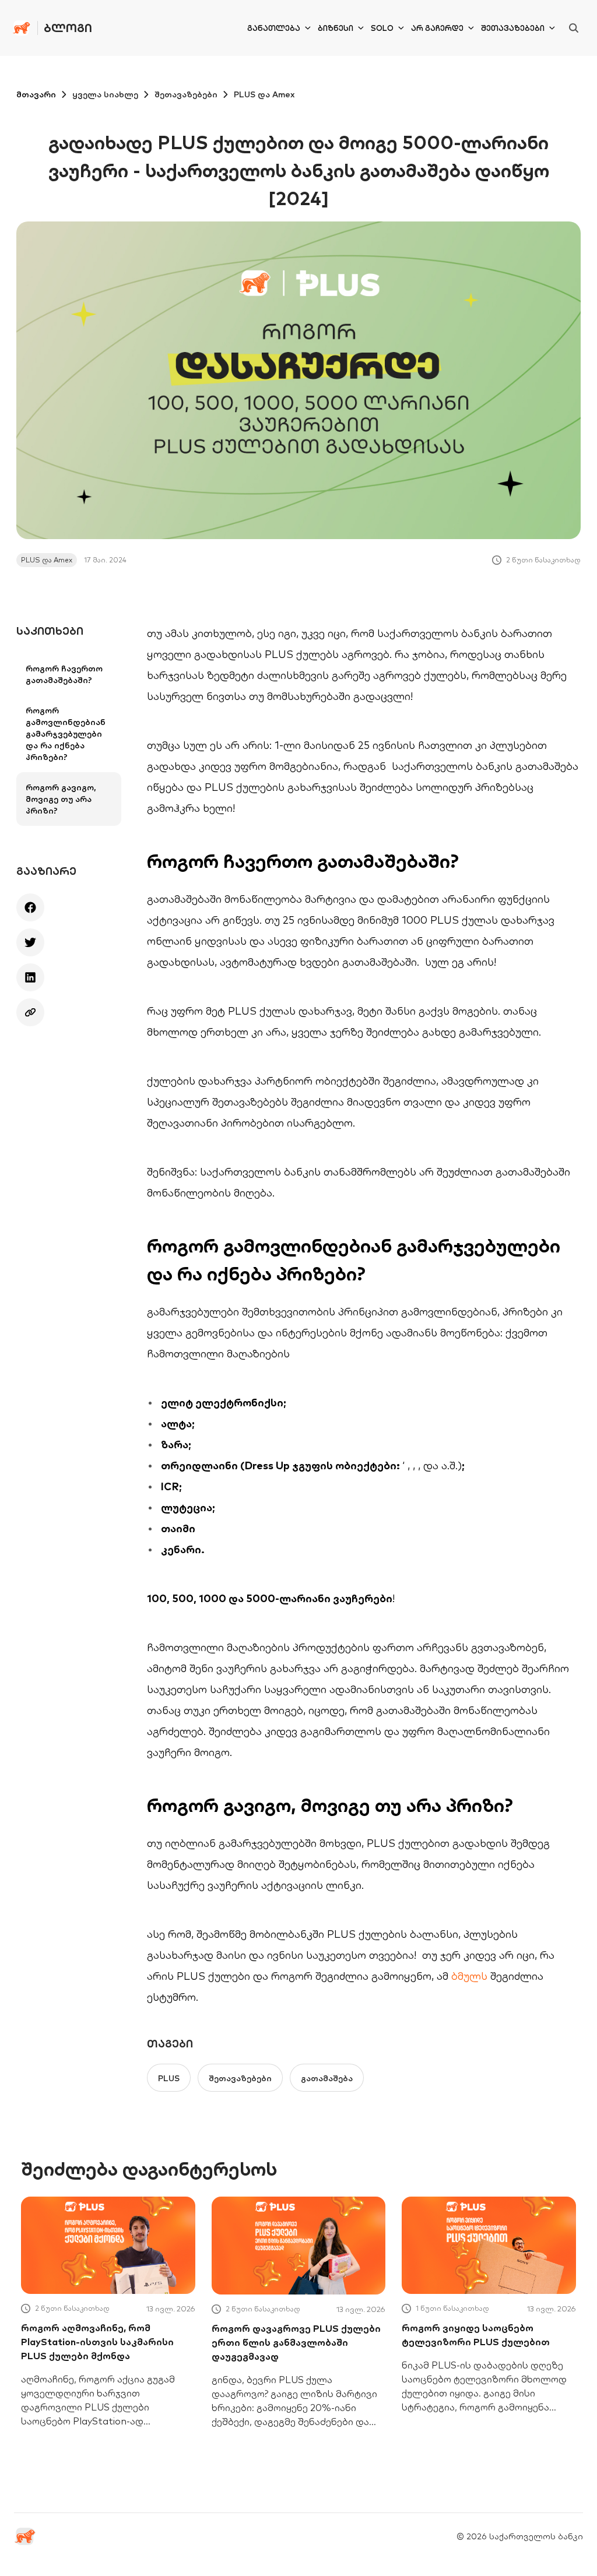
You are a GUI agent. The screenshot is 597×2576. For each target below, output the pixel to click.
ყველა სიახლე (105, 94)
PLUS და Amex (264, 94)
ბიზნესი (336, 28)
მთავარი (36, 94)
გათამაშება (327, 2078)
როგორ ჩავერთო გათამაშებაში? (64, 674)
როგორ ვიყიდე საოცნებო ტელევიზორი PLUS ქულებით (476, 2335)
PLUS (169, 2078)
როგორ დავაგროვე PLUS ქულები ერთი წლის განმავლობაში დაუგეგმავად (296, 2342)
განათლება (274, 28)
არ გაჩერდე (437, 28)
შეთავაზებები (513, 28)
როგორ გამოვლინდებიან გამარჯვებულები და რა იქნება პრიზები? (66, 734)
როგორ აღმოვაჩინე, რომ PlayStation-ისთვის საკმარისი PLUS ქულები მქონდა (97, 2342)
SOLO (382, 28)
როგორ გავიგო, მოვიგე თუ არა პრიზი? (61, 799)
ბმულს (469, 1976)
